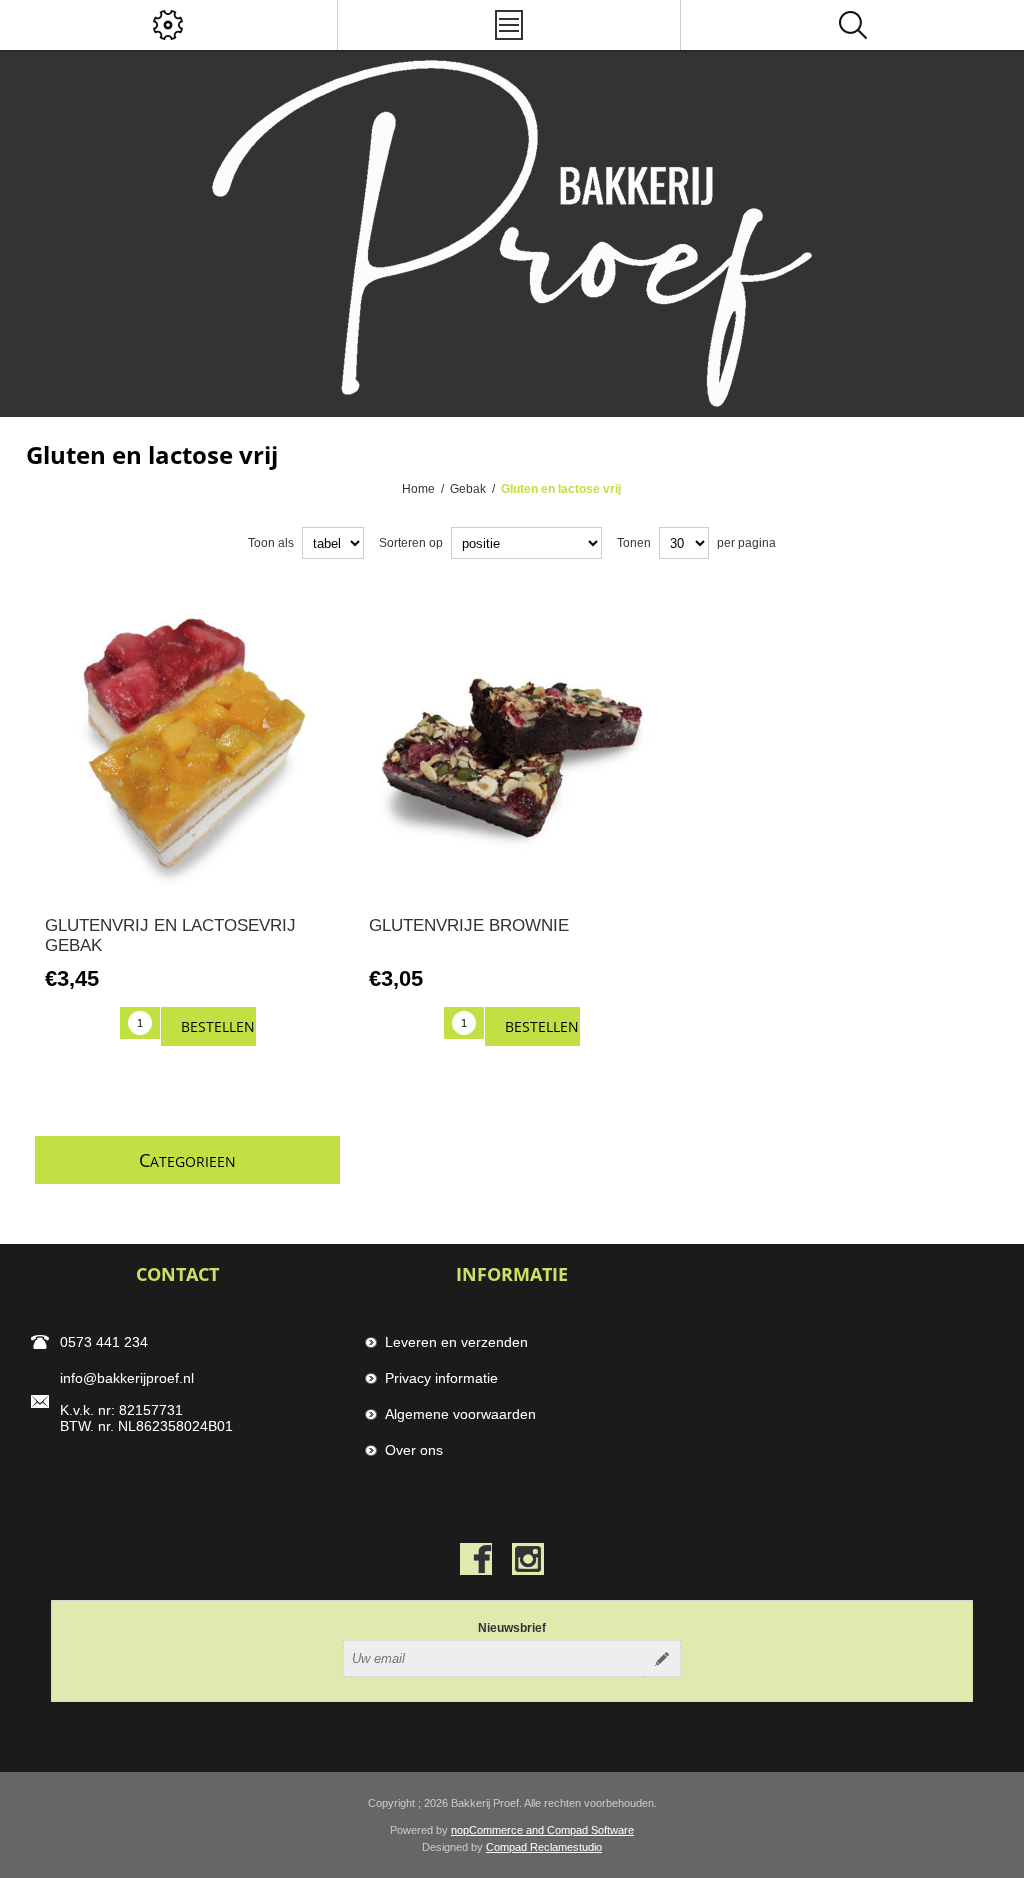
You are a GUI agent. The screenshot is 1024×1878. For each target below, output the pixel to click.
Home (418, 489)
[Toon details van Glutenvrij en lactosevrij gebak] (187, 743)
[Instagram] (528, 1559)
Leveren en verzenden (456, 1342)
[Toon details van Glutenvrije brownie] (511, 743)
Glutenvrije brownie (469, 925)
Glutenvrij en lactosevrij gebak (170, 935)
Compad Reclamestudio (544, 1847)
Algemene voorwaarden (460, 1414)
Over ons (414, 1450)
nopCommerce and (499, 1830)
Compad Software (590, 1830)
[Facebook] (476, 1559)
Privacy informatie (441, 1378)
